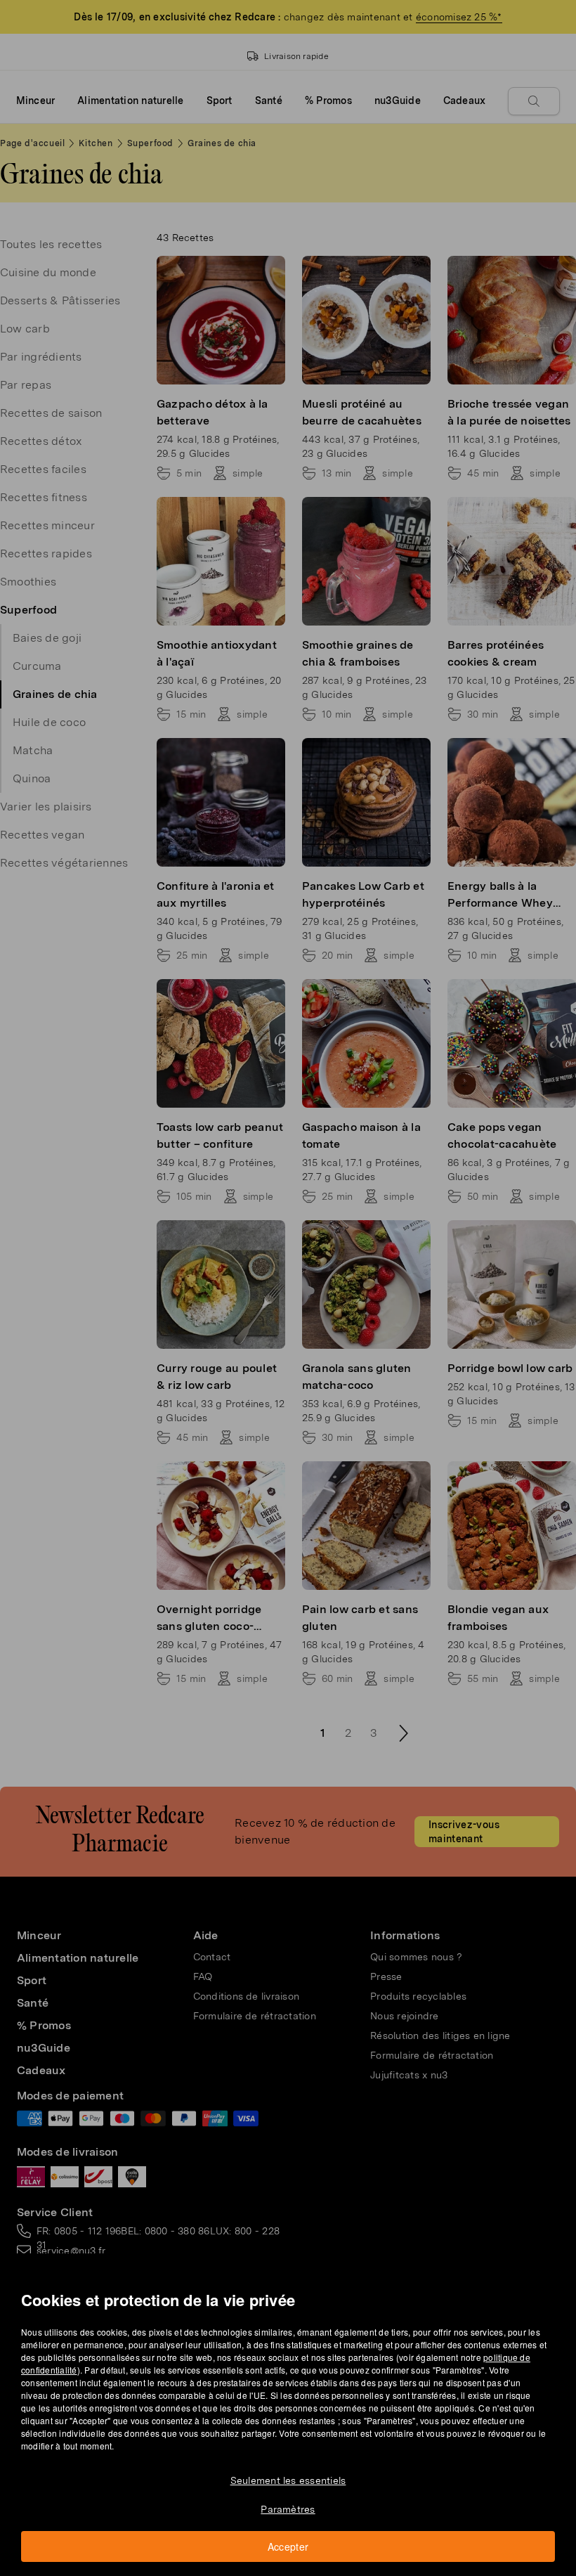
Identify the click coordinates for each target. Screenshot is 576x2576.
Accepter (288, 2546)
